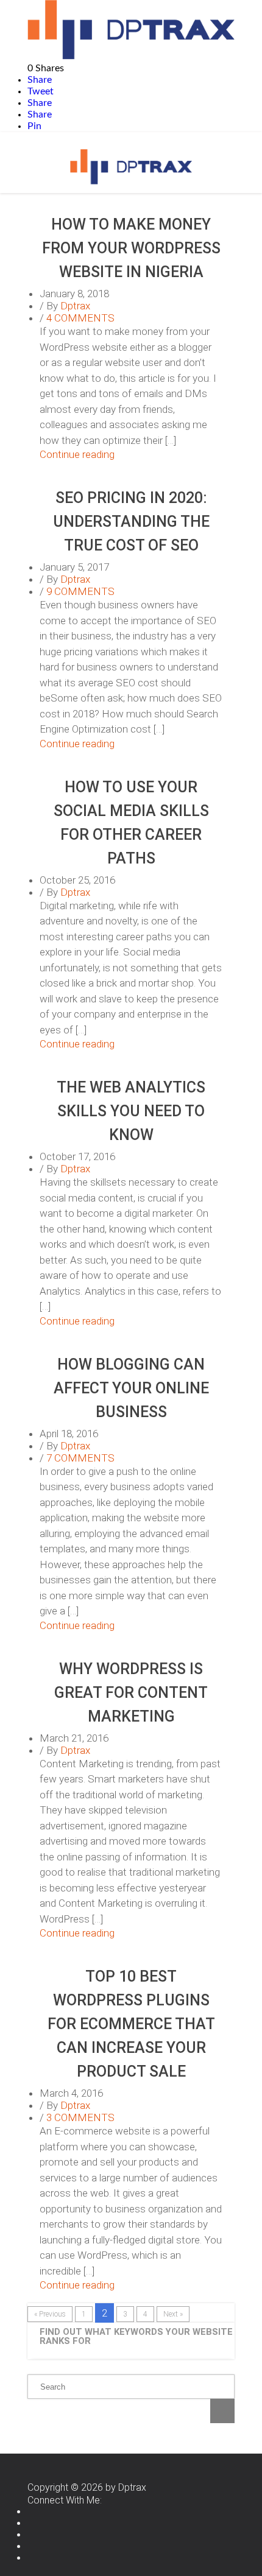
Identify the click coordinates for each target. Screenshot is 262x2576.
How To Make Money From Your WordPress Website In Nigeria (131, 248)
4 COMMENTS (80, 318)
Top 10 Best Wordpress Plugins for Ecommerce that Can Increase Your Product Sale (131, 2024)
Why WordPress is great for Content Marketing (131, 1693)
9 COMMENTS (80, 591)
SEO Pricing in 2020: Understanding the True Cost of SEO (131, 522)
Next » (173, 2314)
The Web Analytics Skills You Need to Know (131, 1111)
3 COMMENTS (80, 2117)
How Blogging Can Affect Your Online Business (131, 1388)
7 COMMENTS (80, 1458)
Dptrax (75, 306)
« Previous (50, 2314)
